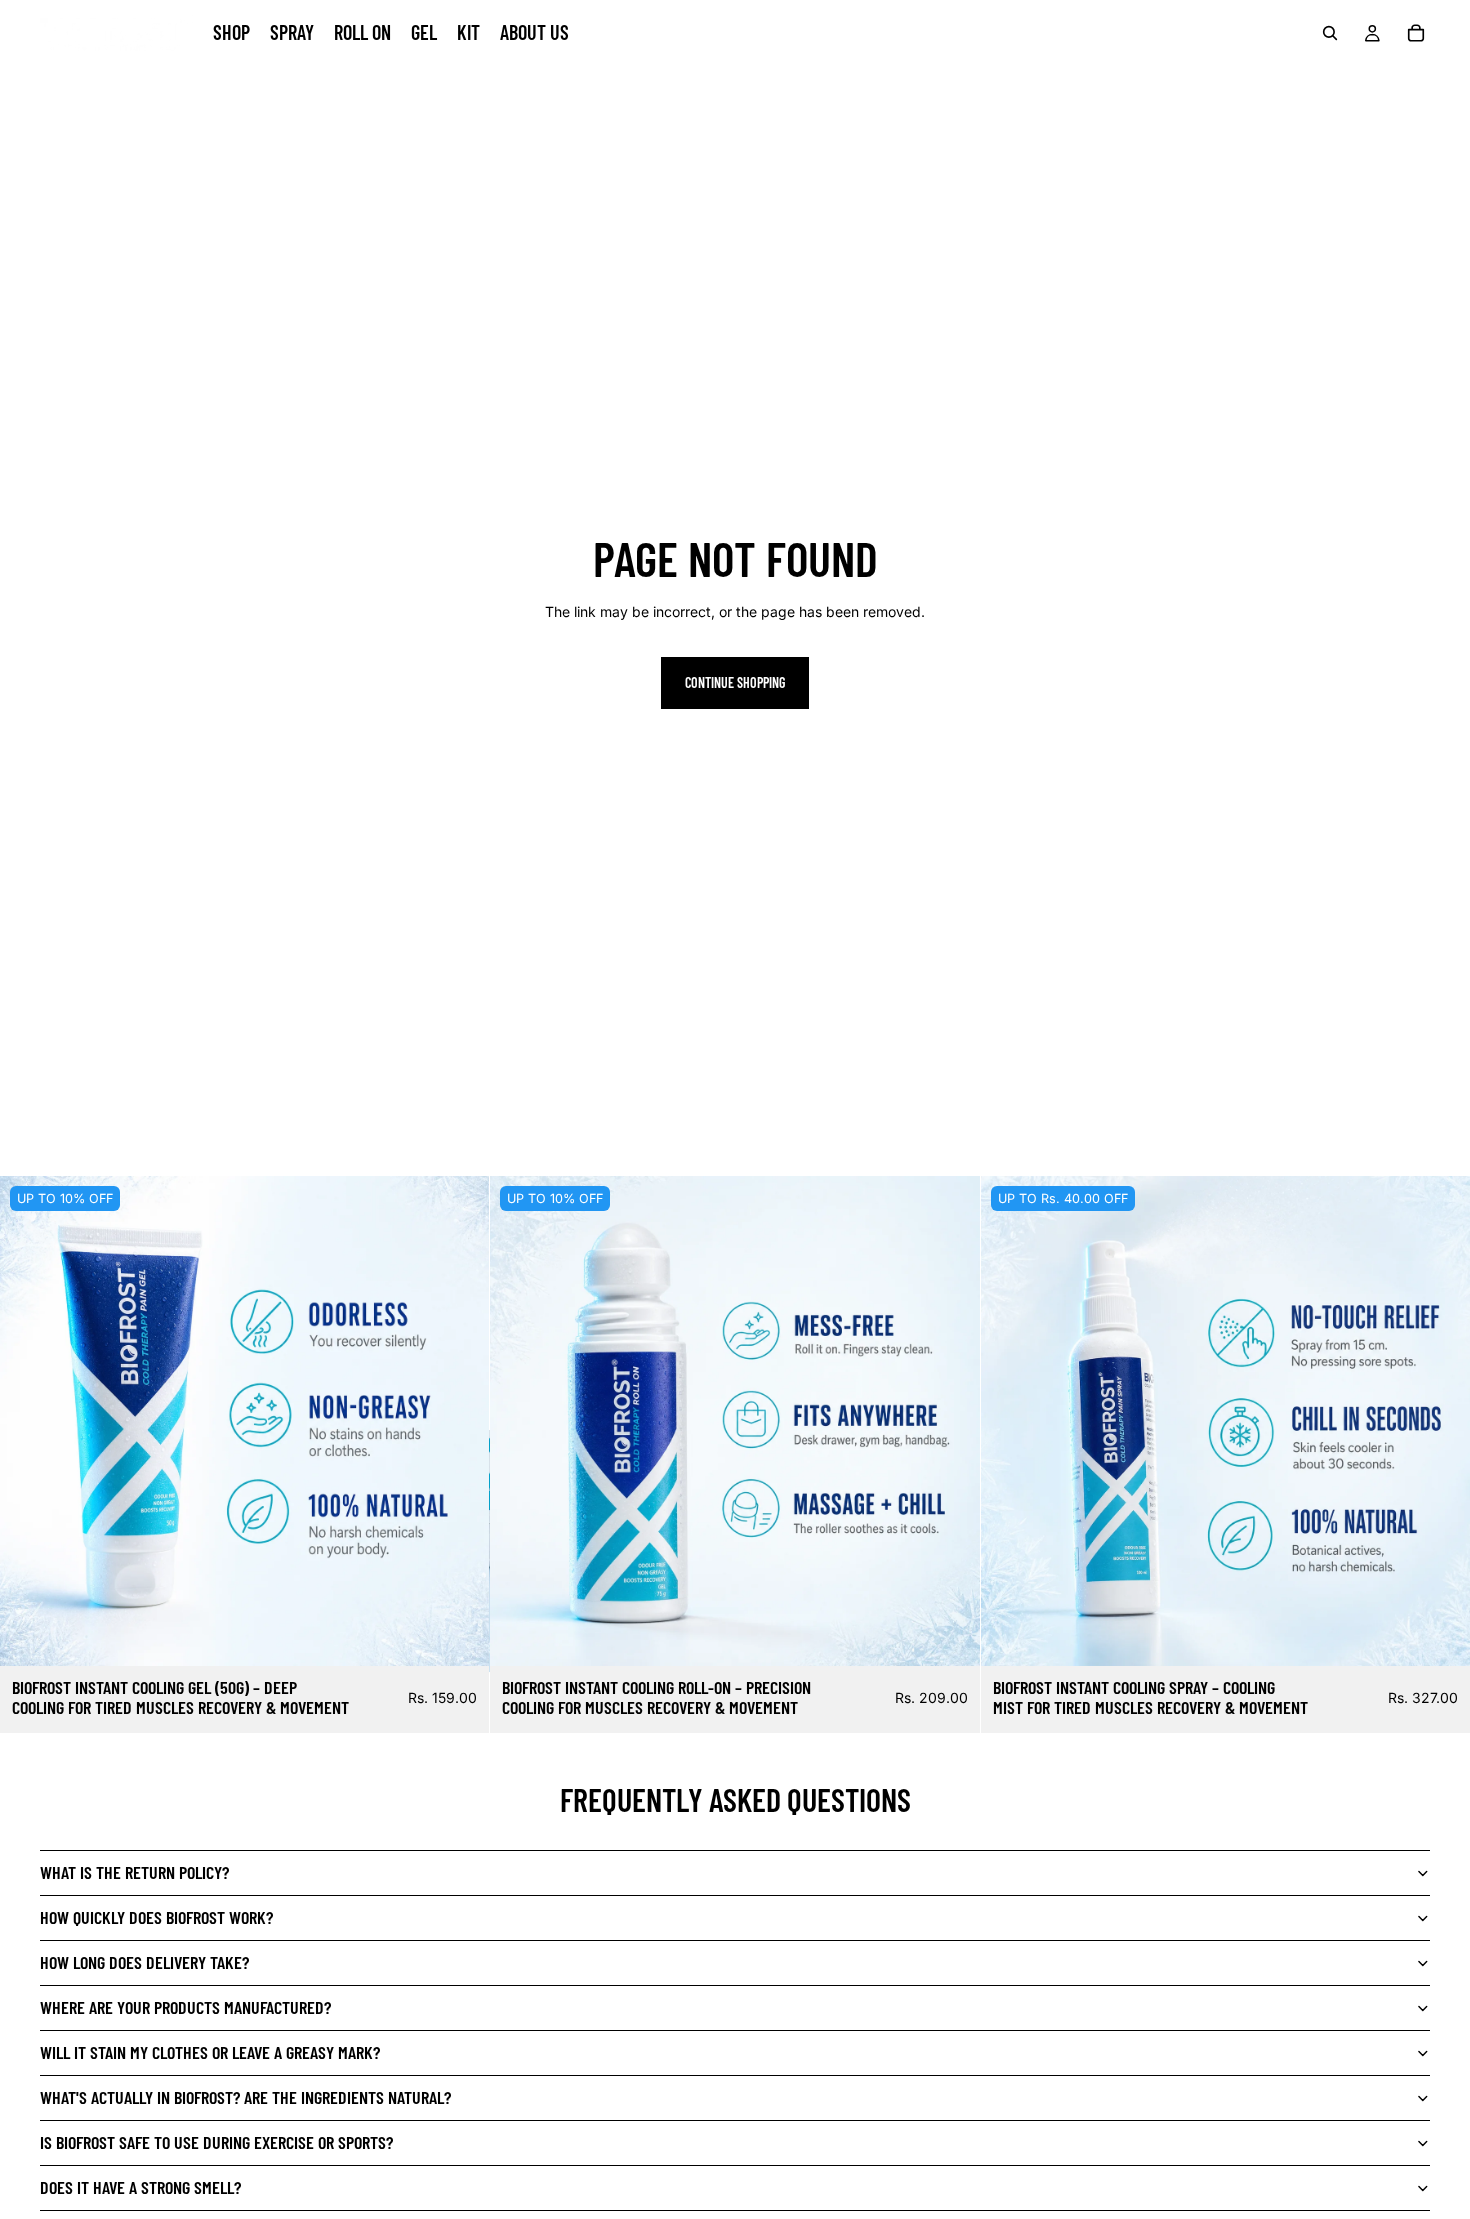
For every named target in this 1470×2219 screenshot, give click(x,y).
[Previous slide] (30, 1421)
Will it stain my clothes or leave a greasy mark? (210, 2052)
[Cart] (1416, 33)
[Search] (1330, 33)
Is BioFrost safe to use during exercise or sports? (216, 2142)
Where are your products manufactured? (185, 2007)
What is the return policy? (134, 1872)
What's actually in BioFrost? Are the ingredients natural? (245, 2097)
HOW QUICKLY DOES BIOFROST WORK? (156, 1917)
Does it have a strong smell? (140, 2187)
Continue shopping (735, 682)
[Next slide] (459, 1421)
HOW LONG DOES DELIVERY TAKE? (144, 1962)
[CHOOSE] (459, 1635)
